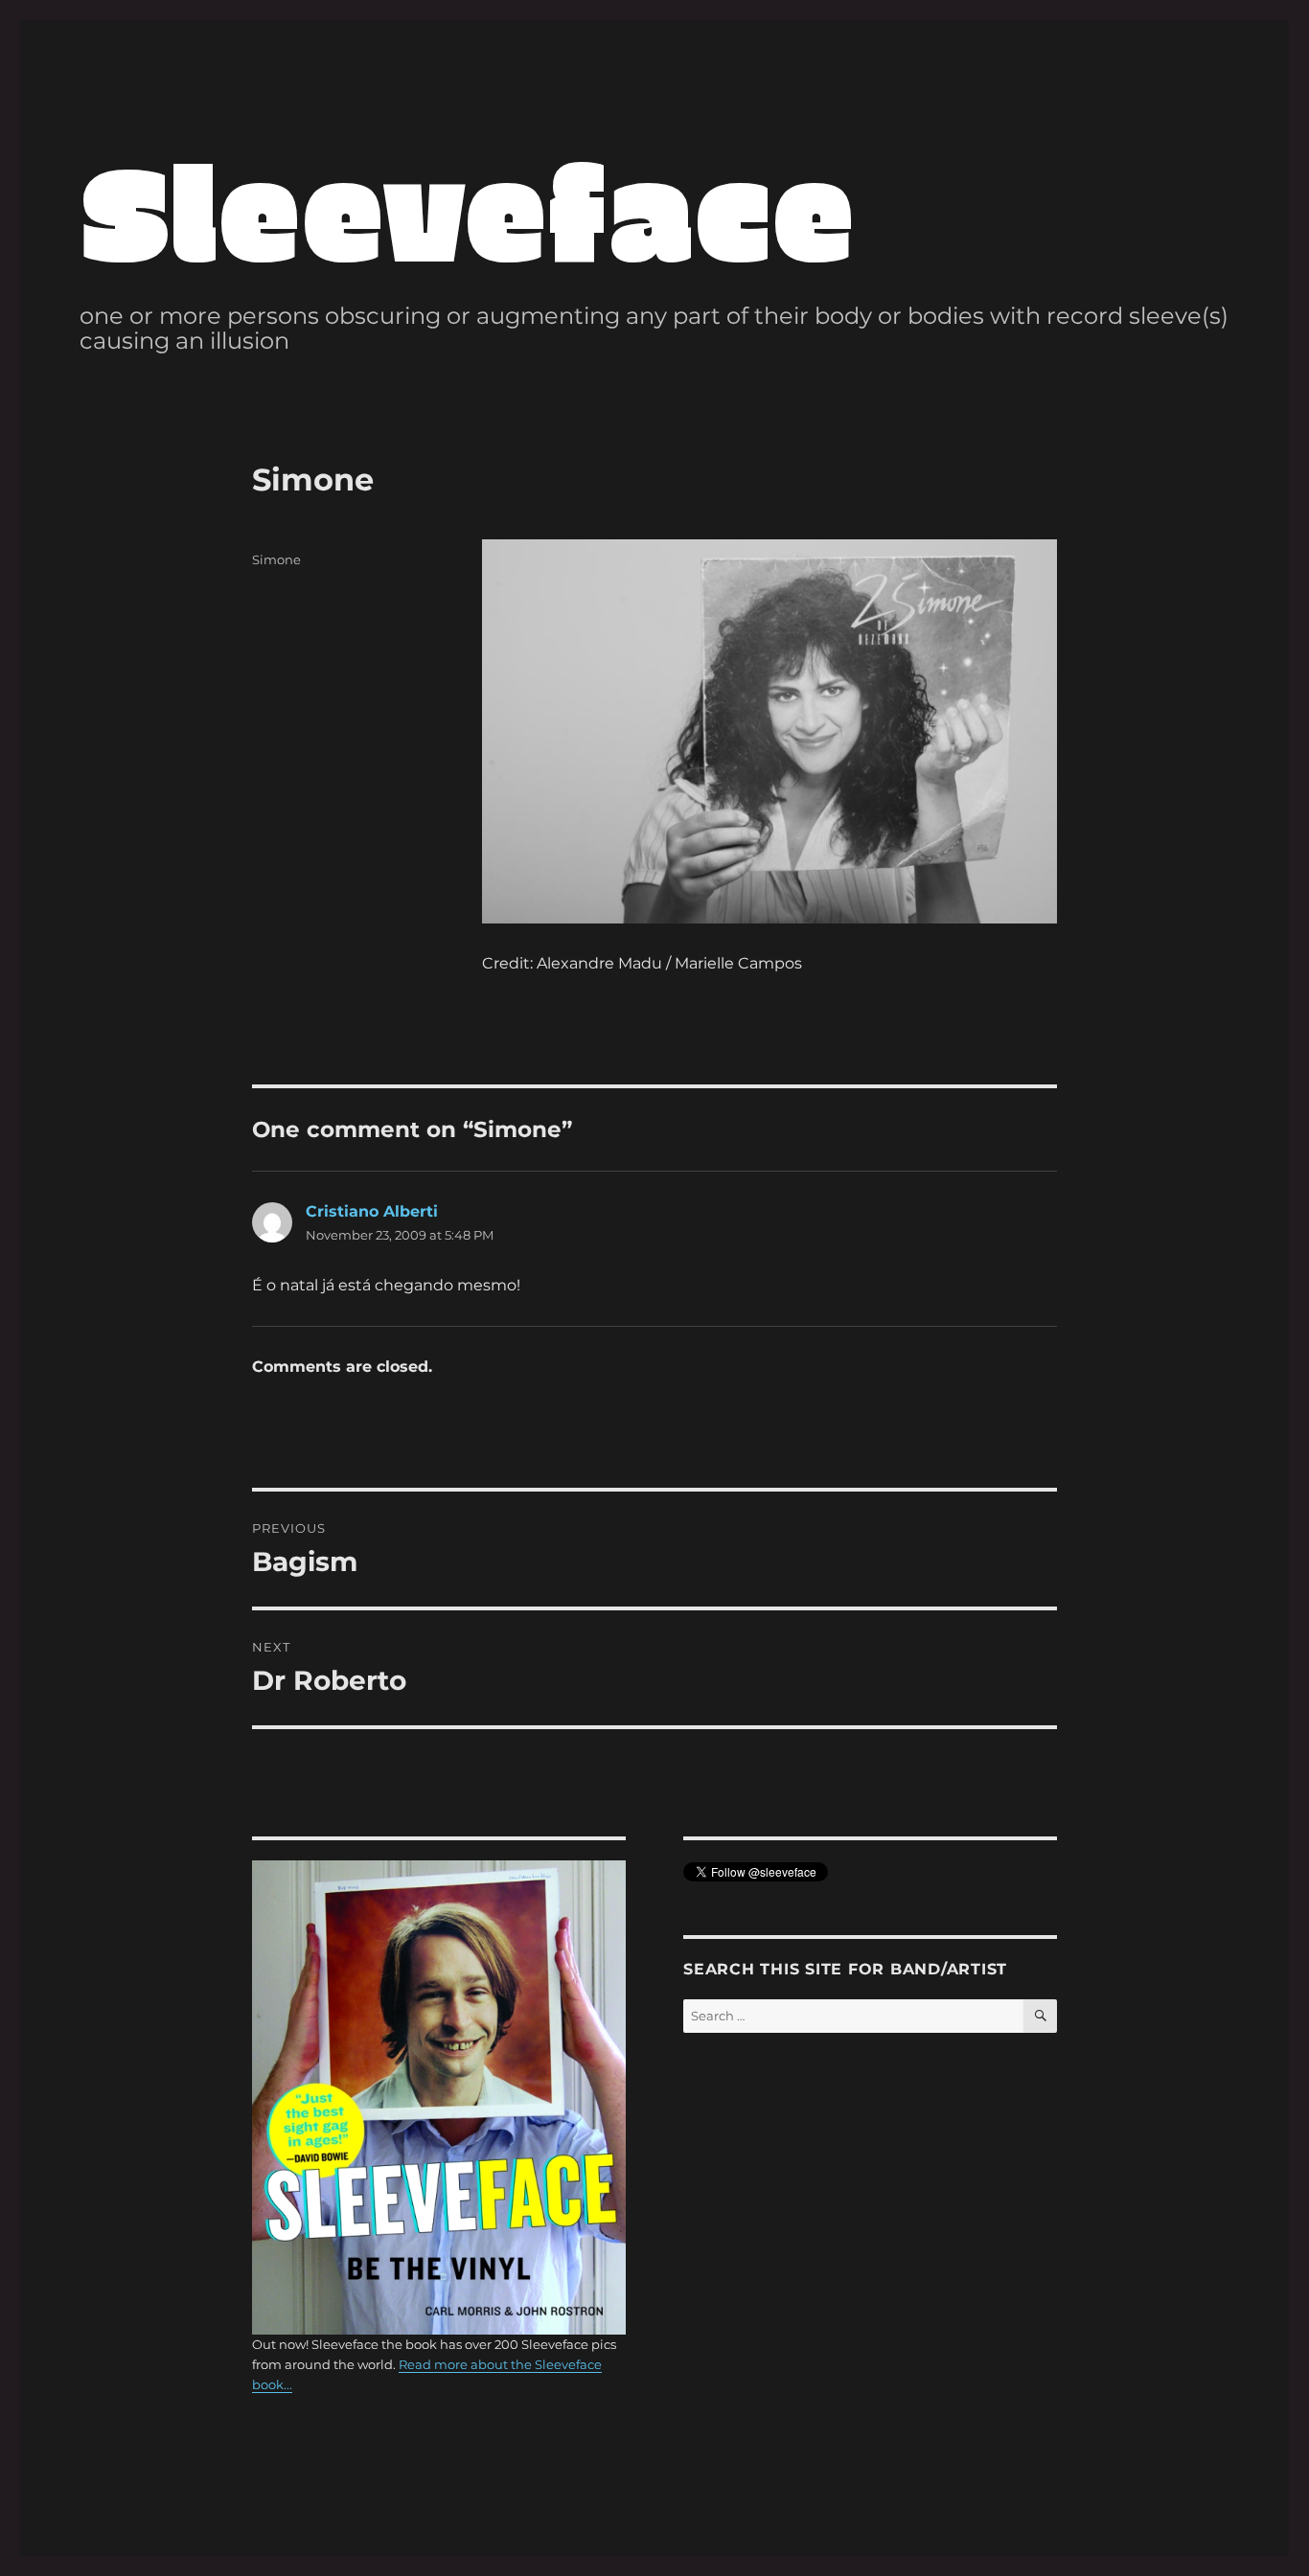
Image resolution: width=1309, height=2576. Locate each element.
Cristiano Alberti (372, 1211)
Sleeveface (467, 208)
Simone (276, 559)
